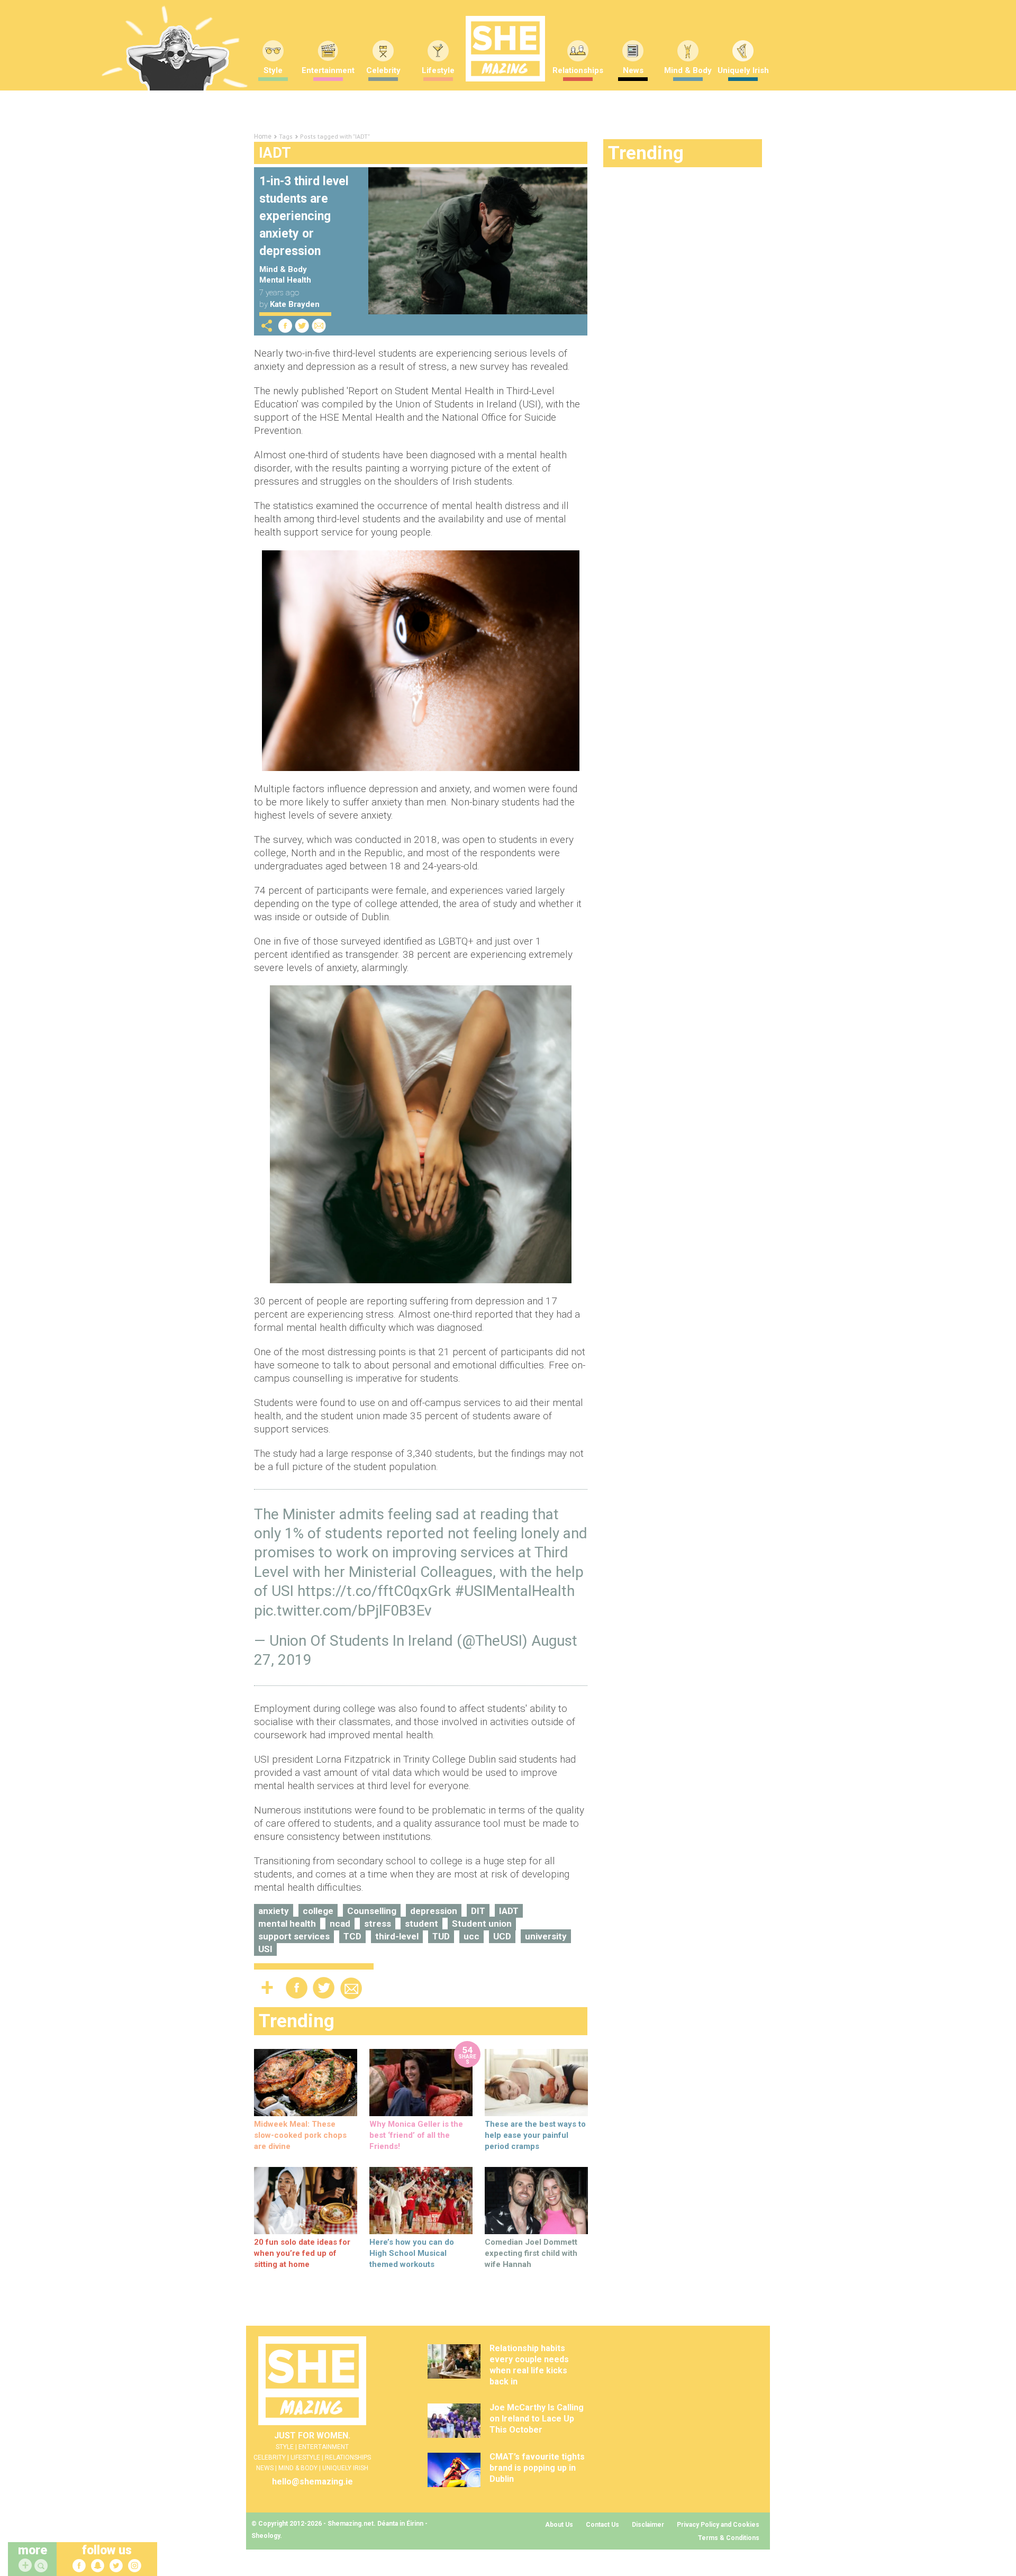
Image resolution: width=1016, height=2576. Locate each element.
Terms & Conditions (729, 2538)
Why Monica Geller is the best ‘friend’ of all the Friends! (416, 2135)
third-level (397, 1936)
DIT (478, 1911)
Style (273, 70)
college (318, 1911)
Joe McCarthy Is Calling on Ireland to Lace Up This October (537, 2419)
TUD (441, 1936)
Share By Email (319, 326)
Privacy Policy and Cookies (718, 2525)
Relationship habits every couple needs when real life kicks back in (529, 2365)
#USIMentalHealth (515, 1591)
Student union (482, 1924)
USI (265, 1949)
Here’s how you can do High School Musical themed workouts (412, 2253)
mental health (287, 1924)
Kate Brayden (295, 304)
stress (378, 1924)
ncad (340, 1924)
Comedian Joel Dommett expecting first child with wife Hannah (531, 2253)
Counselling (372, 1911)
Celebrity (383, 70)
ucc (471, 1936)
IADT (509, 1911)
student (421, 1924)
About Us (559, 2525)
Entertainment (328, 70)
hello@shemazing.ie (312, 2482)
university (546, 1936)
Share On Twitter (302, 326)
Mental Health (285, 280)
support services (294, 1936)
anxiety (274, 1911)
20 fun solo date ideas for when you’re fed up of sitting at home (302, 2253)
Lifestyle (438, 70)
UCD (502, 1936)
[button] (42, 2566)
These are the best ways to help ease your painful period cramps (535, 2135)
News (633, 70)
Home (263, 137)
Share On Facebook (285, 326)
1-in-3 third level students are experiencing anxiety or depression (304, 216)
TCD (352, 1936)
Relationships (578, 70)
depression (434, 1911)
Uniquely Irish (743, 70)
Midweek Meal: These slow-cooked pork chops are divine (300, 2135)
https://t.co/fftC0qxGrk (374, 1591)
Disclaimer (648, 2525)
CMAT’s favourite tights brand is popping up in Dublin (537, 2468)
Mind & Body (688, 70)
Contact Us (602, 2525)
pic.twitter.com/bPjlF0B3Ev (343, 1611)
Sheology (266, 2536)
